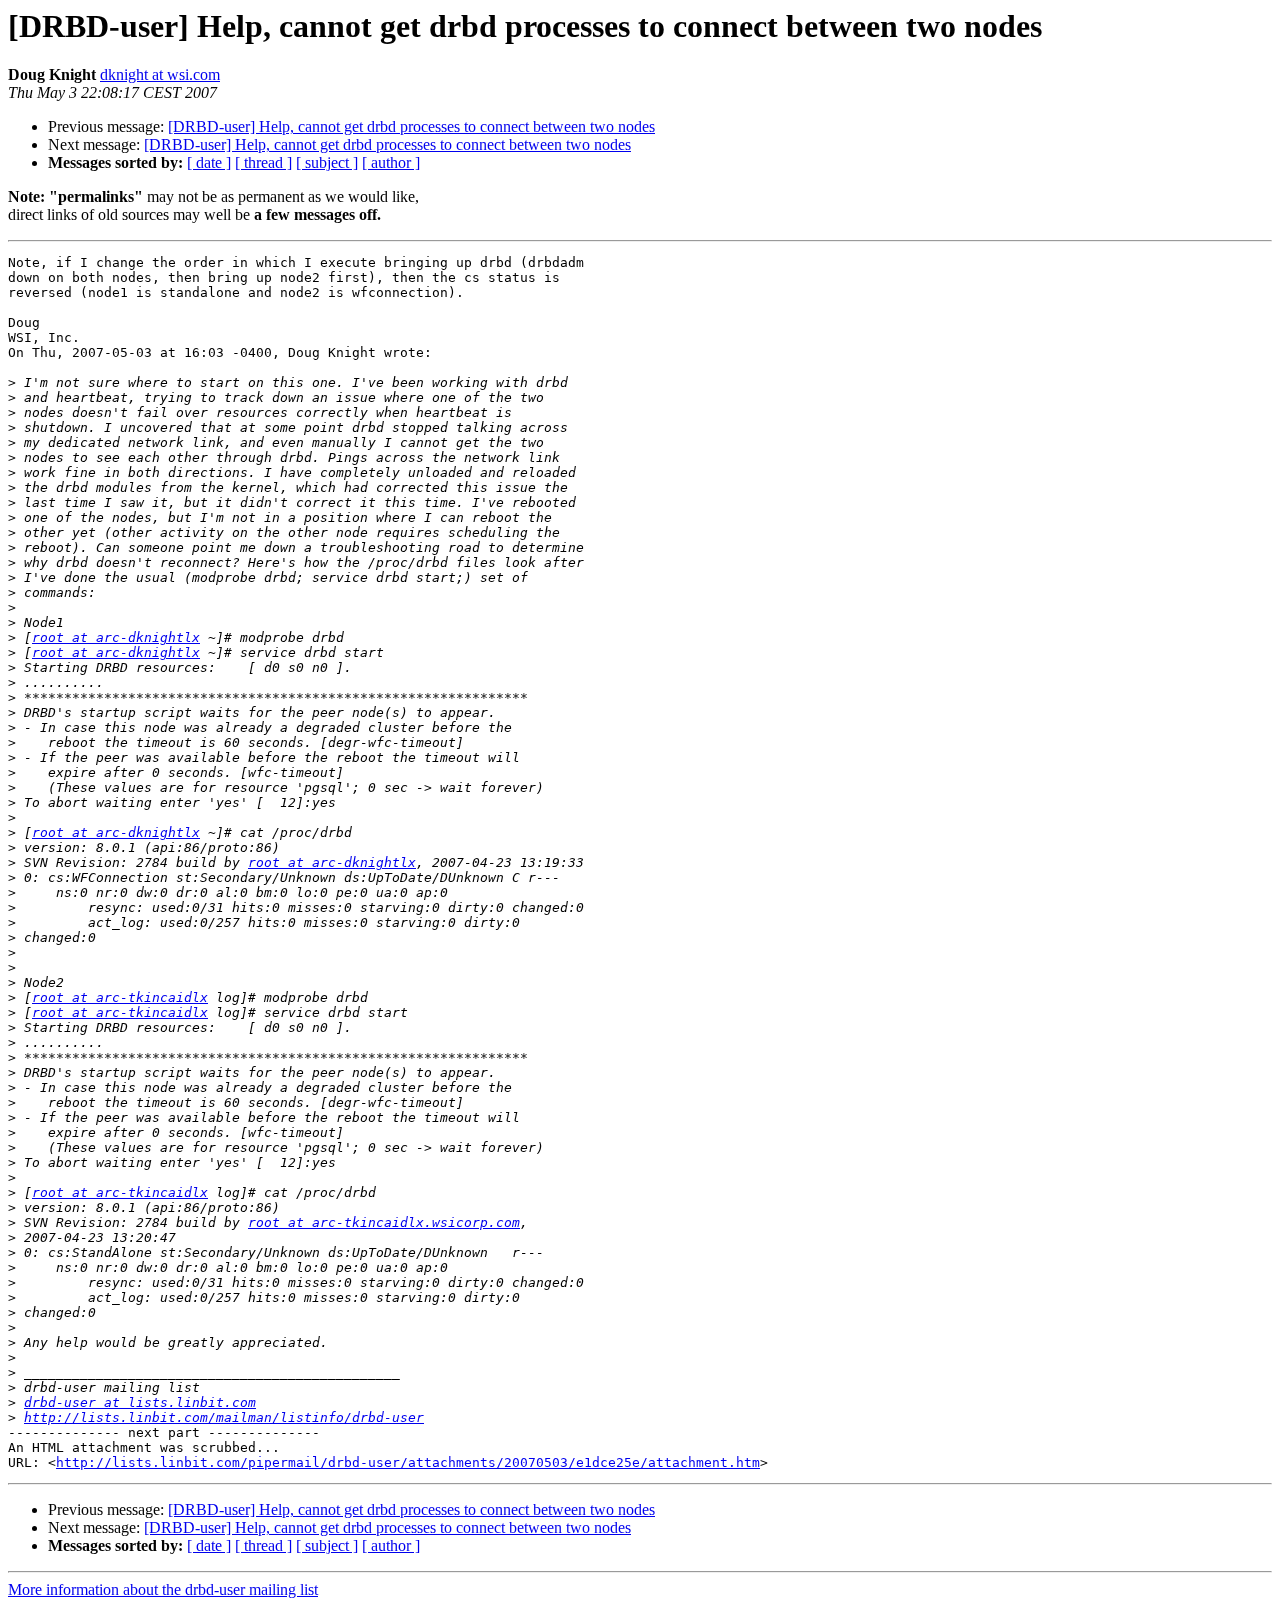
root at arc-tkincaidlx (120, 997)
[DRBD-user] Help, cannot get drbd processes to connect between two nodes (411, 126)
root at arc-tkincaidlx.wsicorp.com (384, 1222)
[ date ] (209, 162)
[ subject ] (327, 162)
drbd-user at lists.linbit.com (140, 1402)
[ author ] (391, 162)
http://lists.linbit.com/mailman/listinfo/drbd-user (224, 1417)
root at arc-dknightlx (116, 637)
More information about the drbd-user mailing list (163, 1589)
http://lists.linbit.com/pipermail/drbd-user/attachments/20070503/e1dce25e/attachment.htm (408, 1462)
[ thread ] (263, 162)
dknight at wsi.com (160, 74)
